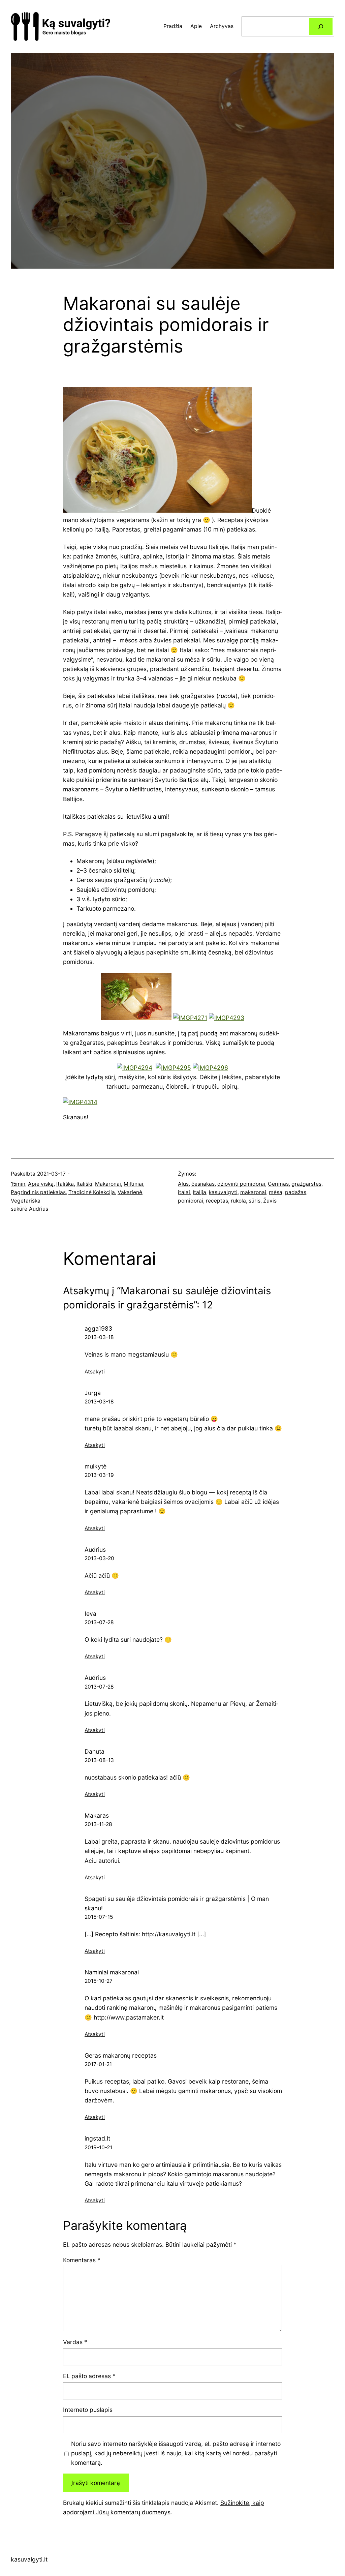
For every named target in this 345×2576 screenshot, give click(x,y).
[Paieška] (321, 26)
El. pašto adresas (89, 2376)
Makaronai (108, 1184)
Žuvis (270, 1201)
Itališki (84, 1184)
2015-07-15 (99, 1917)
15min (18, 1184)
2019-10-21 (98, 2147)
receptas (217, 1201)
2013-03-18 (99, 1337)
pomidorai (191, 1201)
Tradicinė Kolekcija (92, 1192)
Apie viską (41, 1184)
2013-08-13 (99, 1760)
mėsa (276, 1192)
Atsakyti (95, 1372)
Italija (199, 1192)
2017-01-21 (98, 2064)
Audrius (95, 1550)
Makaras (97, 1815)
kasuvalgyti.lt (29, 2559)
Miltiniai (133, 1184)
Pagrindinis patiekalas (38, 1192)
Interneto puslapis (88, 2410)
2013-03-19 (99, 1475)
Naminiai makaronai (112, 1972)
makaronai (253, 1192)
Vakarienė (130, 1192)
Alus (183, 1184)
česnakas (203, 1184)
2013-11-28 (98, 1824)
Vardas (75, 2342)
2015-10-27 (99, 1981)
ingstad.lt (97, 2138)
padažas (296, 1192)
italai (184, 1192)
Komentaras (82, 2260)
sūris (255, 1201)
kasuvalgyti (223, 1192)
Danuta (95, 1751)
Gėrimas (278, 1184)
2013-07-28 (99, 1622)
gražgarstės (306, 1184)
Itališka (65, 1184)
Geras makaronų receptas (121, 2055)
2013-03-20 (99, 1558)
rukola (238, 1201)
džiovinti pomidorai (241, 1184)
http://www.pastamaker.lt (129, 2017)
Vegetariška (26, 1201)
